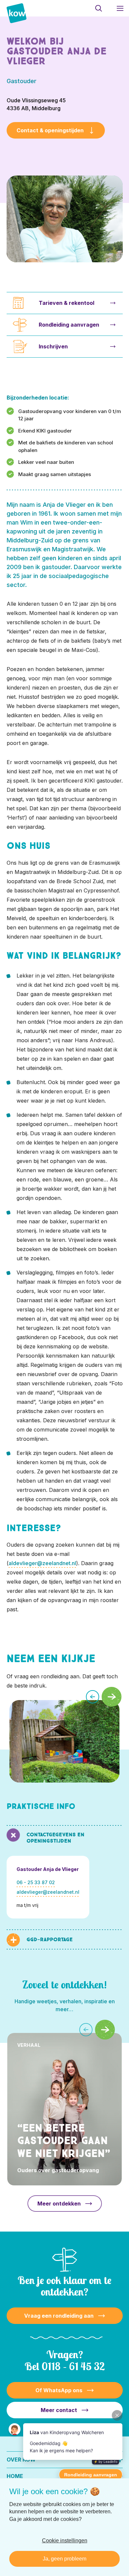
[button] (92, 1697)
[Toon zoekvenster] (98, 8)
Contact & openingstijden (50, 130)
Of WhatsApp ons (59, 2390)
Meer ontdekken (59, 2204)
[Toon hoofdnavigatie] (120, 8)
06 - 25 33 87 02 (36, 1882)
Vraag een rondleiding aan (59, 2316)
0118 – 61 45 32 (73, 2366)
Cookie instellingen (65, 2541)
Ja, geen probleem (64, 2559)
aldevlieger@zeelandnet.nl (42, 1563)
